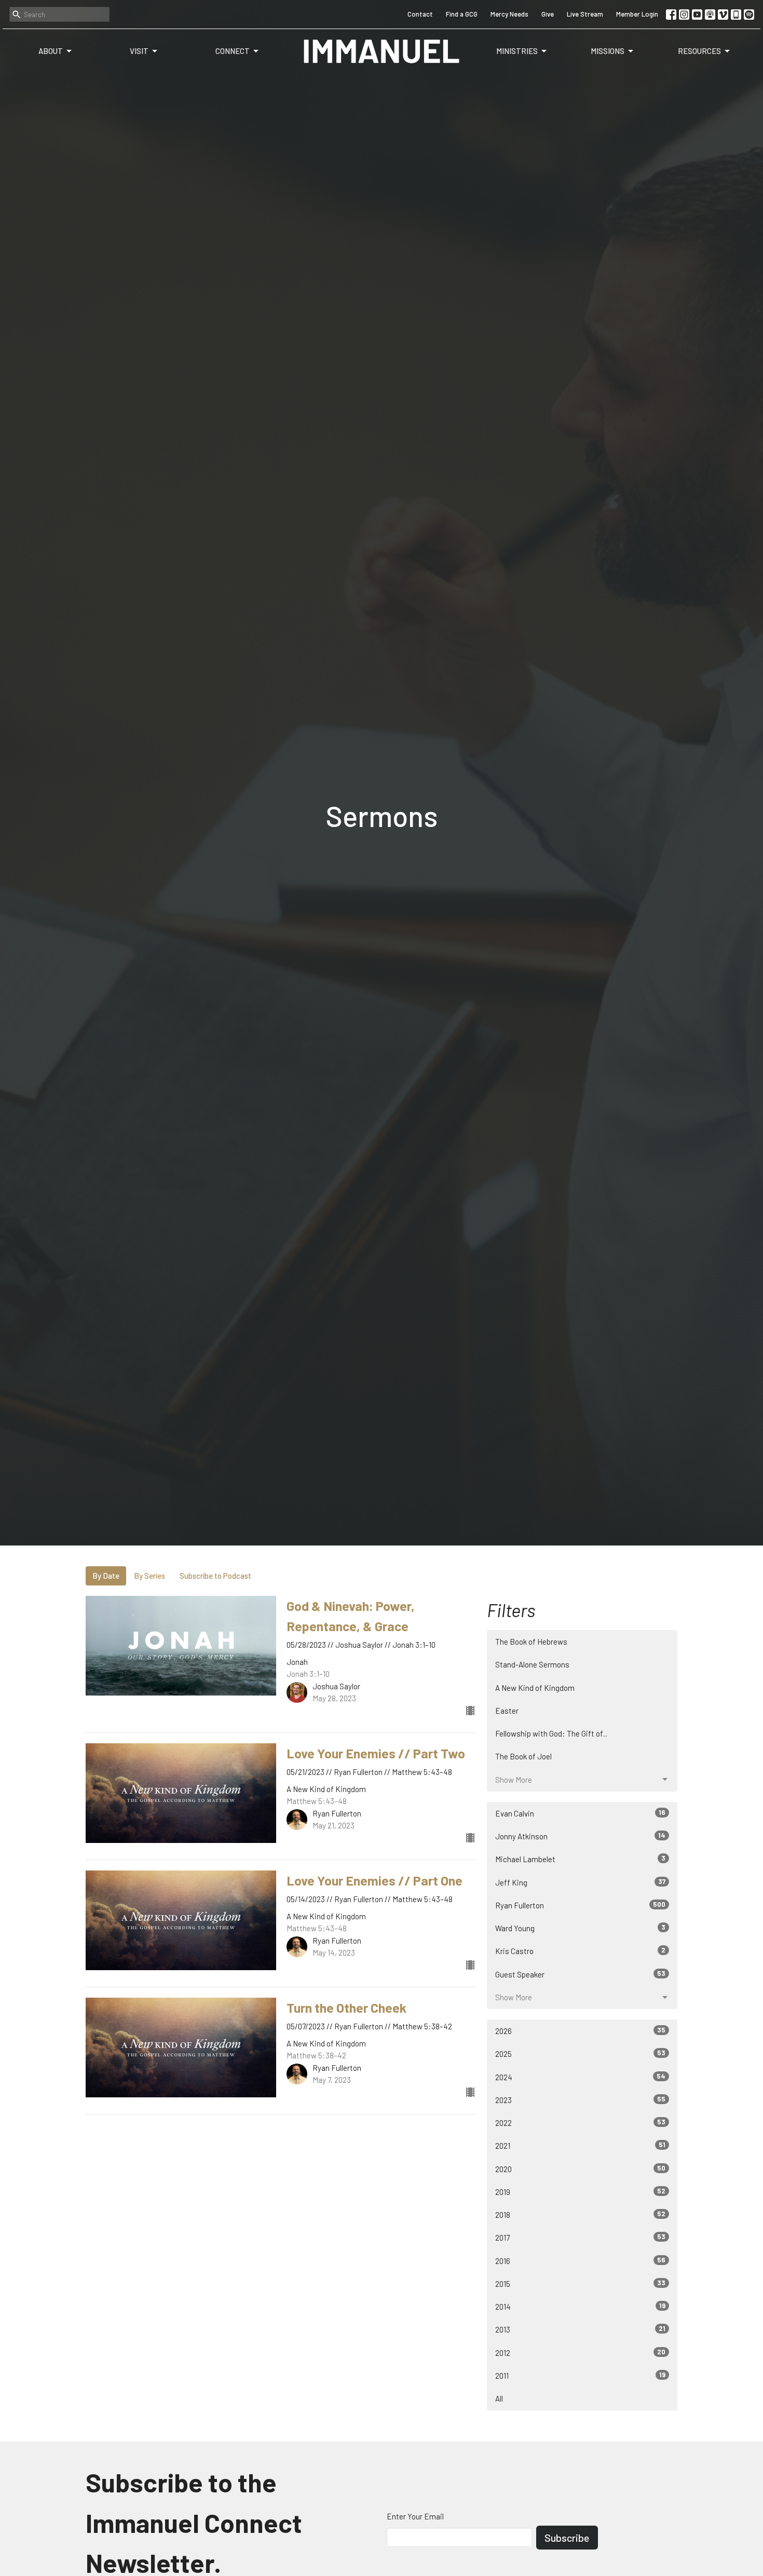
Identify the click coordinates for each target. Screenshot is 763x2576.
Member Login (637, 14)
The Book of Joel (523, 1756)
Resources (699, 51)
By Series (149, 1576)
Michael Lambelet (580, 1859)
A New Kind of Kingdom (535, 1688)
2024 (580, 2077)
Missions (608, 51)
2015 (580, 2283)
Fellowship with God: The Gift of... (551, 1733)
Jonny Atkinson (580, 1836)
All (499, 2398)
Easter (507, 1711)
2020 (580, 2169)
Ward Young (580, 1928)
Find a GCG (462, 14)
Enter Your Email (415, 2516)
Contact (420, 14)
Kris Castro (580, 1951)
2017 (580, 2237)
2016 (580, 2261)
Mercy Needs (509, 14)
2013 (580, 2329)
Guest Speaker (580, 1974)
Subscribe (567, 2538)
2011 (580, 2375)
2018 (580, 2214)
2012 (580, 2353)
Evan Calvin (580, 1813)
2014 (580, 2306)
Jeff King (580, 1882)
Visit (139, 51)
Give (548, 14)
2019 (580, 2192)
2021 (580, 2145)
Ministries (517, 51)
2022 (580, 2123)
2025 (580, 2053)
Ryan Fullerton (580, 1905)
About (51, 51)
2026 (580, 2031)
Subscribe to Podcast (215, 1576)
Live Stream (585, 14)
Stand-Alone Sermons (532, 1664)
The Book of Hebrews (531, 1642)
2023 (580, 2100)
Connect (233, 51)
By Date (106, 1576)
